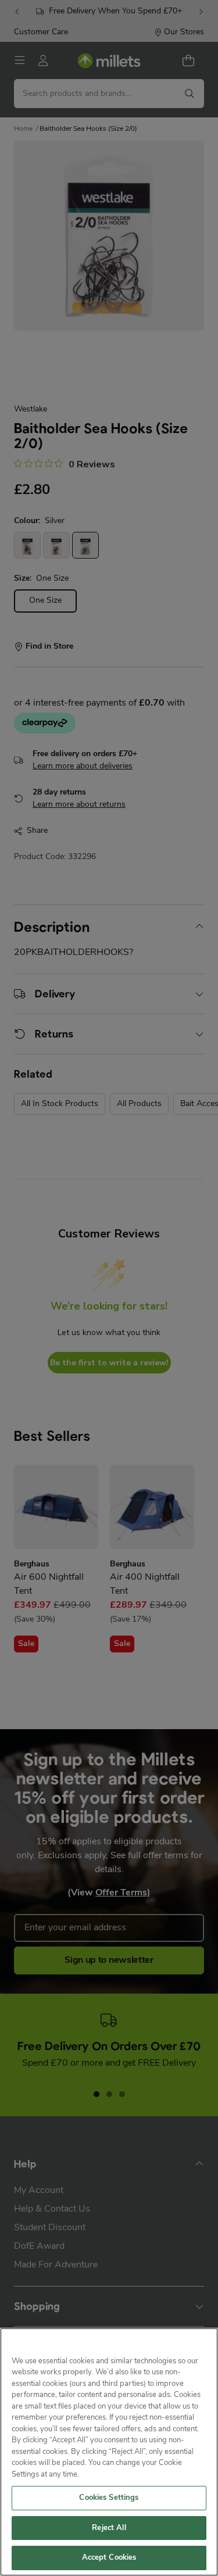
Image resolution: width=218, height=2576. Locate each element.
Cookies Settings (109, 2498)
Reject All (109, 2528)
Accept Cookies (109, 2558)
